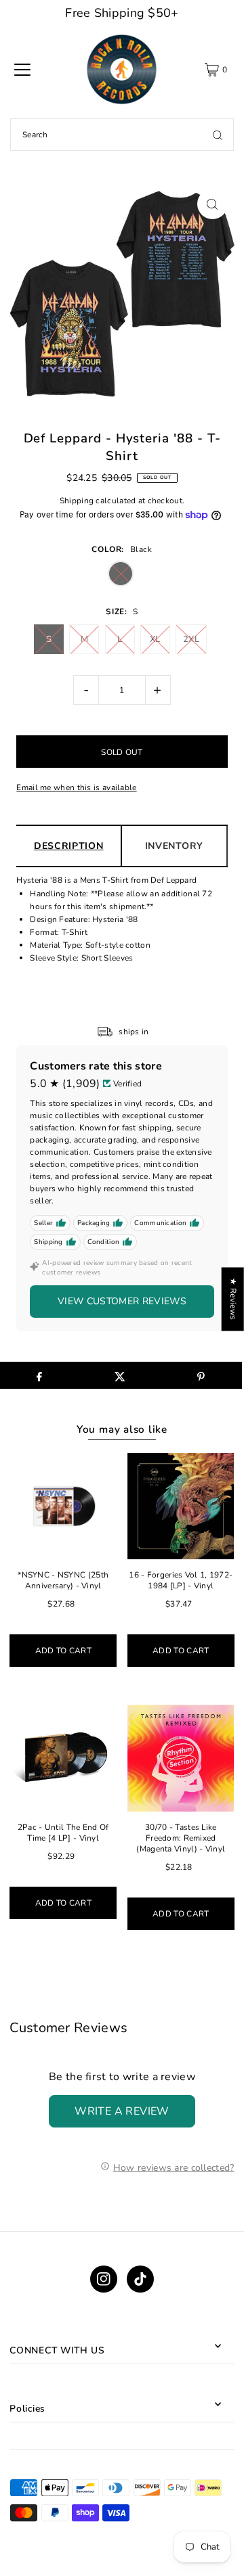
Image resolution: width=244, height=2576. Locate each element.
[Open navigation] (22, 70)
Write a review (122, 2111)
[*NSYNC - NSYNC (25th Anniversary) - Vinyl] (63, 1506)
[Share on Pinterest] (201, 1375)
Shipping (77, 501)
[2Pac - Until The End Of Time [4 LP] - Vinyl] (63, 1758)
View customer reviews (122, 1301)
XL (155, 639)
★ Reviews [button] (233, 1299)
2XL (191, 639)
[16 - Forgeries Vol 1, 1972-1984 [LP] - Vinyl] (181, 1506)
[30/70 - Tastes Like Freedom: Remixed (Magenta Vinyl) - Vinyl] (181, 1758)
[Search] (218, 135)
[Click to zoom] (212, 204)
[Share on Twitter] (120, 1375)
